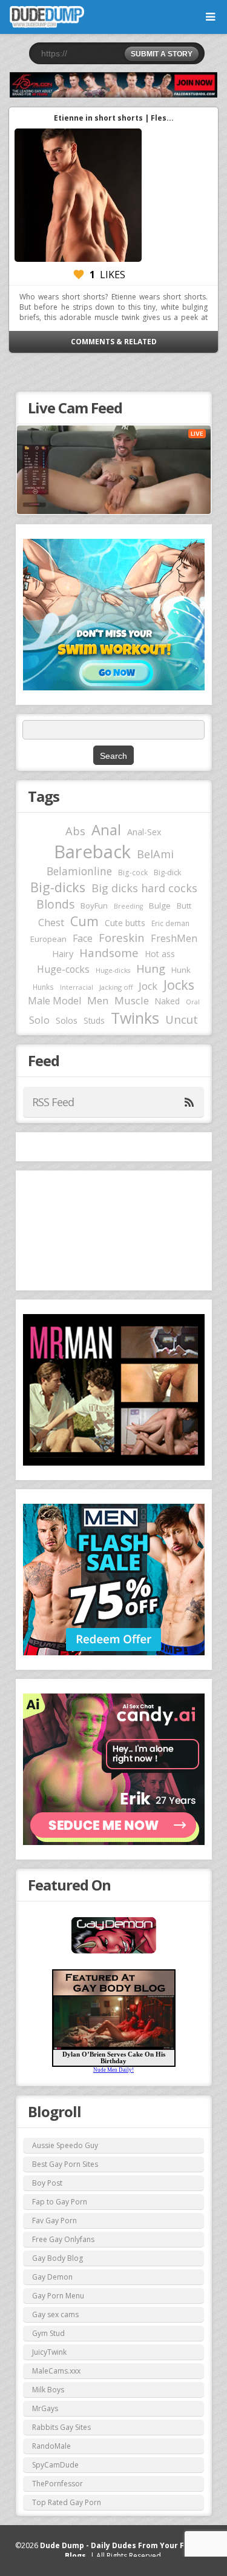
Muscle (132, 1000)
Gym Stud (48, 2333)
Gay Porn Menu (58, 2296)
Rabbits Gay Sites (61, 2427)
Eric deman (170, 923)
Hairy (63, 953)
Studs (94, 1020)
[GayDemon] (114, 1952)
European (48, 939)
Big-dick (167, 873)
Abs (75, 831)
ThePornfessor (58, 2484)
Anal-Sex (144, 832)
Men (98, 1000)
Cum (84, 921)
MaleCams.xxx (56, 2371)
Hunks (43, 987)
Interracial (77, 987)
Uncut (182, 1019)
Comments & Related (114, 342)
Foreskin (122, 937)
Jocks (179, 985)
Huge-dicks (113, 970)
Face (83, 938)
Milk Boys (48, 2390)
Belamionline (79, 871)
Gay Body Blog (58, 2258)
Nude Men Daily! (113, 2070)
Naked (167, 1001)
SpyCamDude (55, 2465)
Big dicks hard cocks (144, 888)
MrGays (45, 2408)
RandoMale (51, 2446)
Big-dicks (58, 887)
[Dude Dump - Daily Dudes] (47, 17)
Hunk (181, 970)
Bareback (92, 852)
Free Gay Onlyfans (63, 2239)
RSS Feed (53, 1102)
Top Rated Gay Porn (67, 2502)
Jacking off (116, 987)
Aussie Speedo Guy (65, 2145)
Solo (39, 1020)
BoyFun (94, 906)
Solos (67, 1020)
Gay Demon (52, 2277)
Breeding (128, 906)
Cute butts (125, 923)
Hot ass (160, 954)
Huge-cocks (63, 969)
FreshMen (174, 938)
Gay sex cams (55, 2314)
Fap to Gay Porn (60, 2202)
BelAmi (155, 854)
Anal (106, 830)
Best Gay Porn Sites (65, 2164)
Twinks (135, 1018)
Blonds (55, 904)
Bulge (160, 906)
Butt (184, 906)
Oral (193, 1002)
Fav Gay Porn (54, 2221)
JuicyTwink (49, 2352)
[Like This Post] (79, 275)
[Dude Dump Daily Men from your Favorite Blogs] (113, 85)
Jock (148, 986)
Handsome (109, 953)
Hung (151, 968)
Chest (51, 923)
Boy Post (47, 2183)
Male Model (54, 1001)
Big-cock (133, 872)
